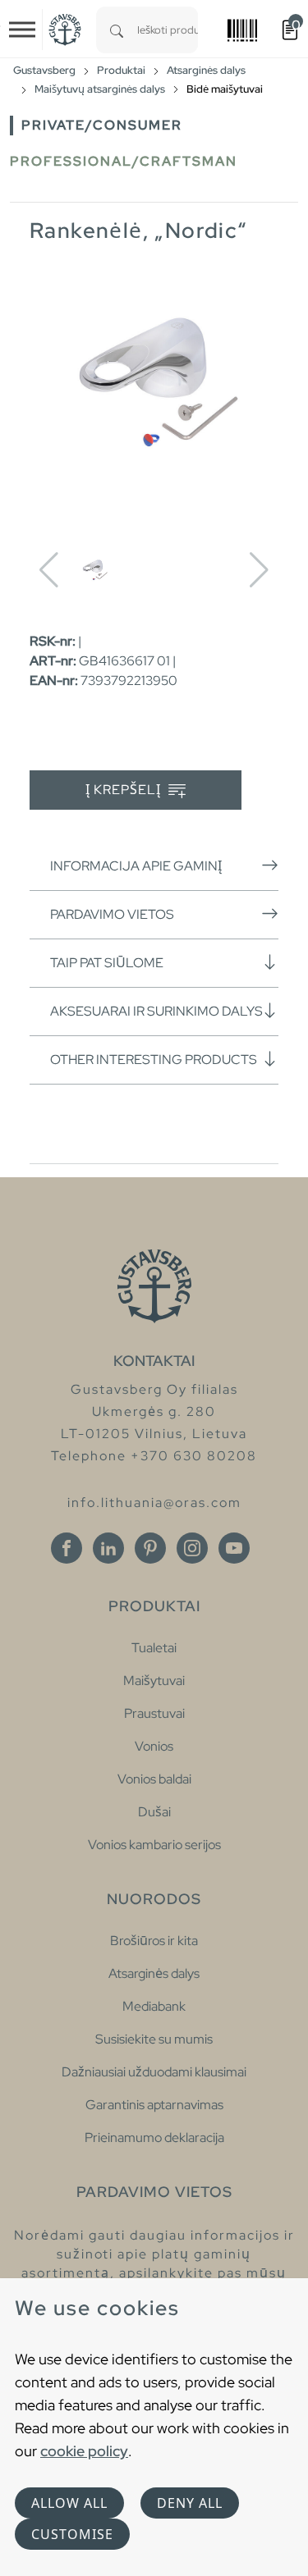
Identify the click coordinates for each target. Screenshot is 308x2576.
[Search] (117, 30)
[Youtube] (234, 1548)
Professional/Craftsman (124, 161)
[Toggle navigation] (22, 30)
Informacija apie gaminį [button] (136, 866)
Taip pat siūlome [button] (107, 963)
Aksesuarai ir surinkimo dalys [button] (156, 1011)
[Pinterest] (150, 1548)
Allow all (69, 2503)
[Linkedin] (108, 1548)
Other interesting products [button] (154, 1060)
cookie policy (84, 2451)
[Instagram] (192, 1548)
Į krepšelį (125, 790)
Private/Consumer (102, 125)
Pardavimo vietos (112, 914)
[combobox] (168, 30)
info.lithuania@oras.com (154, 1503)
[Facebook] (67, 1548)
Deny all (190, 2503)
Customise (72, 2534)
